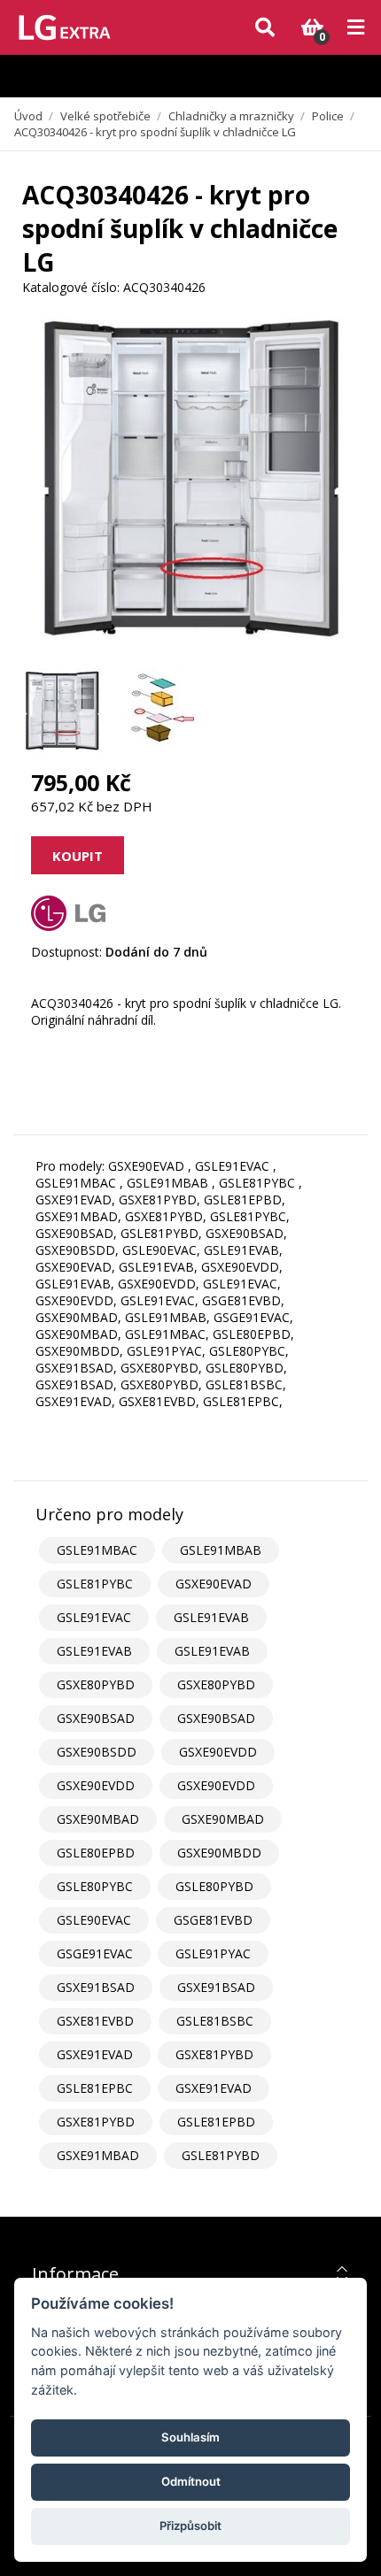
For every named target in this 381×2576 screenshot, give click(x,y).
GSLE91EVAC (94, 1617)
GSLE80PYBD (214, 1886)
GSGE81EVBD (213, 1920)
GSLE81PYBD (221, 2155)
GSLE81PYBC (95, 1584)
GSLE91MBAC (97, 1550)
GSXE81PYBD (214, 2054)
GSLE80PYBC (95, 1886)
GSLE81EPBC (95, 2088)
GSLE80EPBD (96, 1853)
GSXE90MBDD (219, 1853)
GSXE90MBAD (98, 1819)
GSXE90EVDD (218, 1752)
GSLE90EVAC (94, 1920)
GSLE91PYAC (213, 1953)
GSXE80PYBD (96, 1684)
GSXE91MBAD (98, 2155)
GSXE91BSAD (96, 1987)
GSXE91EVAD (95, 2054)
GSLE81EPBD (216, 2122)
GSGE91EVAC (95, 1953)
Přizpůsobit (190, 2526)
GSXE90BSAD (96, 1718)
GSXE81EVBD (95, 2021)
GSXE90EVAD (214, 1584)
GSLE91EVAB (211, 1617)
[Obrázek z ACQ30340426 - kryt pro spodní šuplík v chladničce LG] (62, 711)
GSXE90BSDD (97, 1752)
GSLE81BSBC (215, 2021)
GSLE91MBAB (221, 1550)
